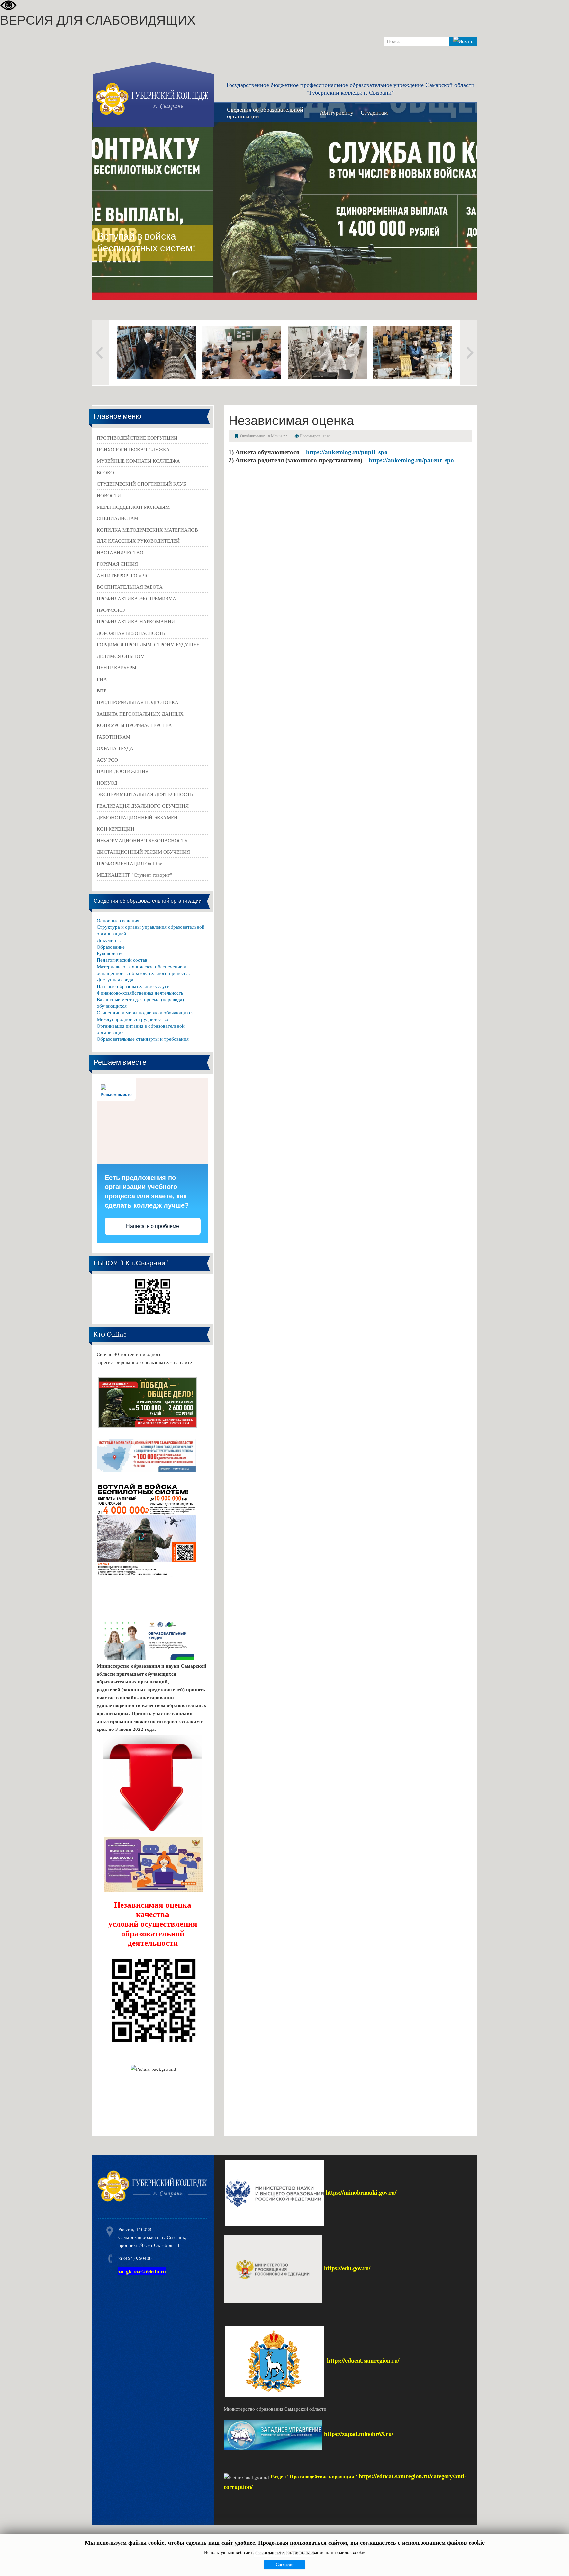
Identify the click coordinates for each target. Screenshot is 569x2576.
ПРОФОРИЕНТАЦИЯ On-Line (130, 863)
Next (469, 353)
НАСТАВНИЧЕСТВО (120, 552)
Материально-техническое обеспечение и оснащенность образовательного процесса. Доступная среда (143, 973)
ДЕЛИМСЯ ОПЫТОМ (121, 656)
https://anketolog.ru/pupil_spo (347, 452)
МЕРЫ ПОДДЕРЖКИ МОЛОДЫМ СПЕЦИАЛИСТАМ (133, 512)
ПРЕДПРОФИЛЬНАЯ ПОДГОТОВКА (138, 702)
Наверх (557, 2562)
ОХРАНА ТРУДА (115, 748)
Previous (100, 353)
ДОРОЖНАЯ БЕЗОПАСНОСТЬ (131, 633)
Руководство (110, 953)
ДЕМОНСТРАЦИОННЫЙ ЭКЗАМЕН (137, 817)
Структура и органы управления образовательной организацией (151, 930)
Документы (109, 940)
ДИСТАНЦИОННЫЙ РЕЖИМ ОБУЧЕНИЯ (143, 852)
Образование (111, 947)
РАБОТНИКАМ (114, 737)
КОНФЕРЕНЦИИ (116, 829)
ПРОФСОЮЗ (111, 610)
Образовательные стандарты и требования (143, 1039)
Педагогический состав (122, 960)
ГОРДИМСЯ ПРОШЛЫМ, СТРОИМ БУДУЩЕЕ (148, 644)
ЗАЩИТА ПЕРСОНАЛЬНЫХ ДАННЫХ (140, 714)
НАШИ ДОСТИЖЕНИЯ (123, 771)
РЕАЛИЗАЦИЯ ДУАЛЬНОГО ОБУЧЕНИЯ (143, 806)
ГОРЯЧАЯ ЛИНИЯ (117, 564)
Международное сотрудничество (133, 1019)
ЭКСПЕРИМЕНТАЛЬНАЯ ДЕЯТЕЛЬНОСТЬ (145, 794)
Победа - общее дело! (420, 248)
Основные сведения (118, 920)
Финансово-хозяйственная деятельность (140, 993)
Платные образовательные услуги (133, 986)
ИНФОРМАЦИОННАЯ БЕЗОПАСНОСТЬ (142, 840)
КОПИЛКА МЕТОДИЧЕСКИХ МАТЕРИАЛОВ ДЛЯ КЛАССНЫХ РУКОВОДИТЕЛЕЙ (147, 535)
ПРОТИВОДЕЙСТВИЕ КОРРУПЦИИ (137, 438)
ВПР (102, 690)
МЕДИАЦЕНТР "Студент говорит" (134, 875)
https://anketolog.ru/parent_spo (411, 460)
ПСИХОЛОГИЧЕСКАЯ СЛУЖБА (133, 449)
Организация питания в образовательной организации (141, 1029)
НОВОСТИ (109, 495)
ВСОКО (105, 472)
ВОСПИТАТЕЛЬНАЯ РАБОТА (130, 587)
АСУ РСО (107, 760)
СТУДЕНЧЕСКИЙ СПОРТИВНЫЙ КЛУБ (142, 484)
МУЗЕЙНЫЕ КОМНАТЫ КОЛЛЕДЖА (138, 461)
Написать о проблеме (153, 1226)
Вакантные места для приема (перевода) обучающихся (140, 1002)
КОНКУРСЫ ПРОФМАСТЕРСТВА (134, 725)
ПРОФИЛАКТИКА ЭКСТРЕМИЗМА (136, 598)
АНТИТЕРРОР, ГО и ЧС (123, 575)
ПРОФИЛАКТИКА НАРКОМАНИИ (136, 621)
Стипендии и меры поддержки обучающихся (145, 1012)
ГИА (102, 679)
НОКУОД (107, 783)
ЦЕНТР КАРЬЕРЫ (117, 667)
